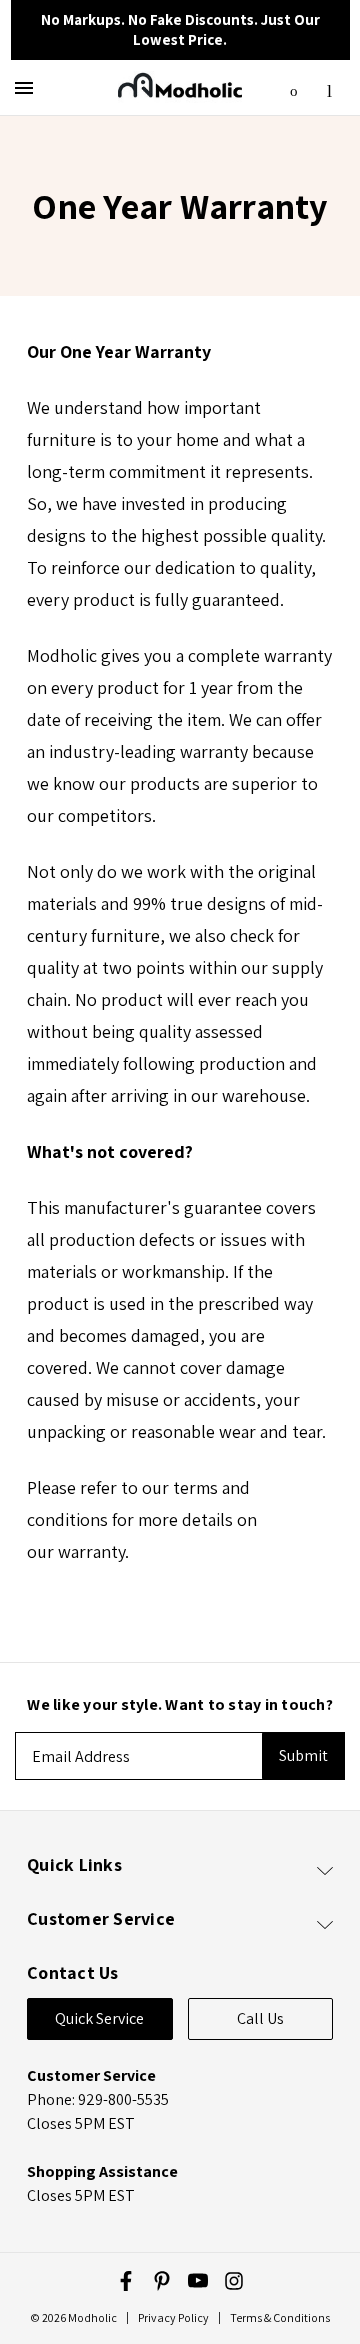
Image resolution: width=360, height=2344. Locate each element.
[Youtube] (198, 2281)
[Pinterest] (162, 2281)
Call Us (260, 2018)
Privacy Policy (173, 2317)
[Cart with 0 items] (329, 85)
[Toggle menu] (27, 87)
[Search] (294, 86)
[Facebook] (126, 2281)
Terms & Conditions (280, 2317)
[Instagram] (234, 2281)
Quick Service (99, 2018)
